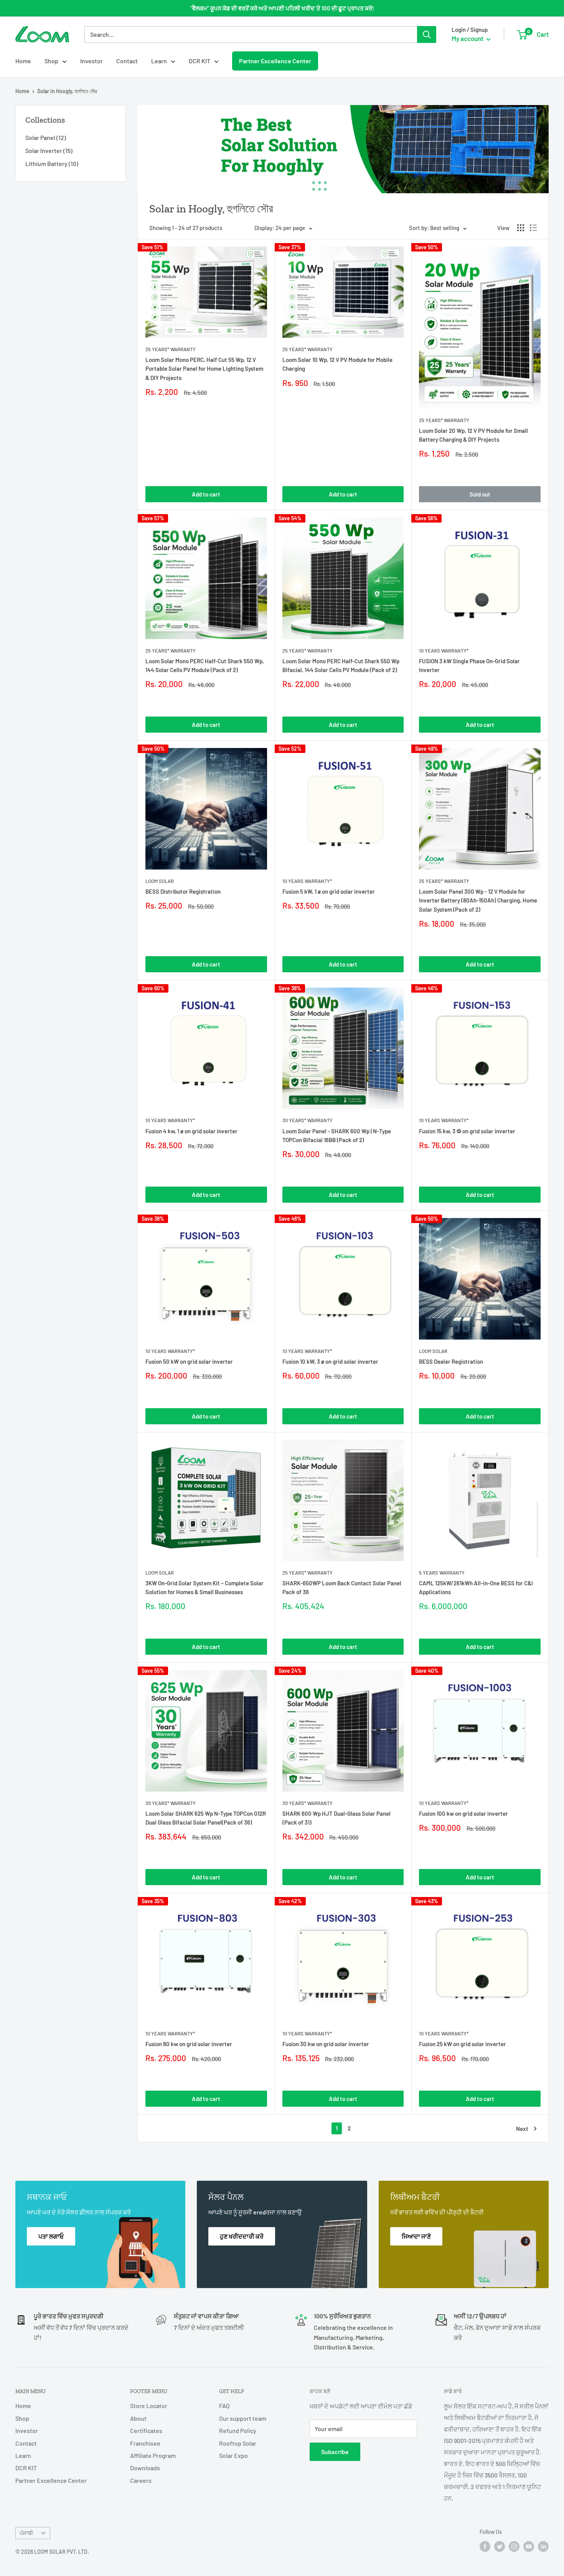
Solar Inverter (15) (49, 150)
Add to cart (206, 494)
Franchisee (145, 2443)
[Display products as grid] (521, 228)
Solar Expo (233, 2455)
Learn (159, 61)
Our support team (243, 2418)
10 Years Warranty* (444, 651)
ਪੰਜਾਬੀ (26, 2533)
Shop (51, 61)
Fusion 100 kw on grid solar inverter (463, 1813)
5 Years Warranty (442, 1573)
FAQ (224, 2406)
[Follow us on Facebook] (485, 2546)
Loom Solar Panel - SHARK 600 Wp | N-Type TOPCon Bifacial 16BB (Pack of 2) (337, 1135)
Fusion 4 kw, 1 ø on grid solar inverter (191, 1131)
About (138, 2418)
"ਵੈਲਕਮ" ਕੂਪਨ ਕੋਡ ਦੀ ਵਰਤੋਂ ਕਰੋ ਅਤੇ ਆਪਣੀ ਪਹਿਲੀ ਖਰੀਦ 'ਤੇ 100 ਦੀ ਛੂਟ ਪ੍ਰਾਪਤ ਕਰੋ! (282, 8)
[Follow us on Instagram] (514, 2546)
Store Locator (149, 2406)
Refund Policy (238, 2431)
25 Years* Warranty (171, 349)
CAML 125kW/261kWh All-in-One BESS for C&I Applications (476, 1587)
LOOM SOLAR (160, 881)
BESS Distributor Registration (183, 891)
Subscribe (335, 2452)
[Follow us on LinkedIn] (543, 2546)
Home (23, 61)
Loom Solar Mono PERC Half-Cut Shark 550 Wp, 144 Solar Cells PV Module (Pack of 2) (205, 665)
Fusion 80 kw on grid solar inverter (189, 2044)
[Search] (427, 35)
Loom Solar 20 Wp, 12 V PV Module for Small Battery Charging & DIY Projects (473, 435)
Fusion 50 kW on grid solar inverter (189, 1361)
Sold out (480, 494)
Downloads (145, 2468)
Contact (127, 61)
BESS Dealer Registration (451, 1361)
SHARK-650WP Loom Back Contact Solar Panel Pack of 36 (342, 1587)
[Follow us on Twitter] (500, 2546)
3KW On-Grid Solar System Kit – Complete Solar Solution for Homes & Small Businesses (204, 1587)
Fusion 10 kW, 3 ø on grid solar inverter (330, 1361)
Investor (92, 61)
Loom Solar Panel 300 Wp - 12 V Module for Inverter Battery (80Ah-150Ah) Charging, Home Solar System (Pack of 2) (478, 900)
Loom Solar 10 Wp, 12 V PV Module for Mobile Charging (337, 364)
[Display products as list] (533, 228)
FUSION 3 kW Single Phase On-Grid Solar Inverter (469, 665)
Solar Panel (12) (46, 137)
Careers (141, 2480)
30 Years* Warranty (308, 1120)
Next (522, 2129)
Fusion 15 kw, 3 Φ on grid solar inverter (467, 1131)
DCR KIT (200, 61)
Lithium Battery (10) (52, 164)
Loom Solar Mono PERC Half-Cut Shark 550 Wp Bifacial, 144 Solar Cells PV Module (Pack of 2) (341, 665)
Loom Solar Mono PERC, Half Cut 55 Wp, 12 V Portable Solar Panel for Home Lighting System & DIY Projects (204, 369)
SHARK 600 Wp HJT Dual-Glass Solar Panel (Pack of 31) (336, 1818)
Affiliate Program (153, 2455)
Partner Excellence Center (275, 61)
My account (468, 38)
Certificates (146, 2431)
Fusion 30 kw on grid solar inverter (326, 2044)
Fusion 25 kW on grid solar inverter (463, 2044)
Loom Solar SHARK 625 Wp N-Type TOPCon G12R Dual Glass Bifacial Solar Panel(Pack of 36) (206, 1818)
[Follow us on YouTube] (529, 2546)
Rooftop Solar (238, 2443)
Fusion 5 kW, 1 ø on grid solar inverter (329, 891)
